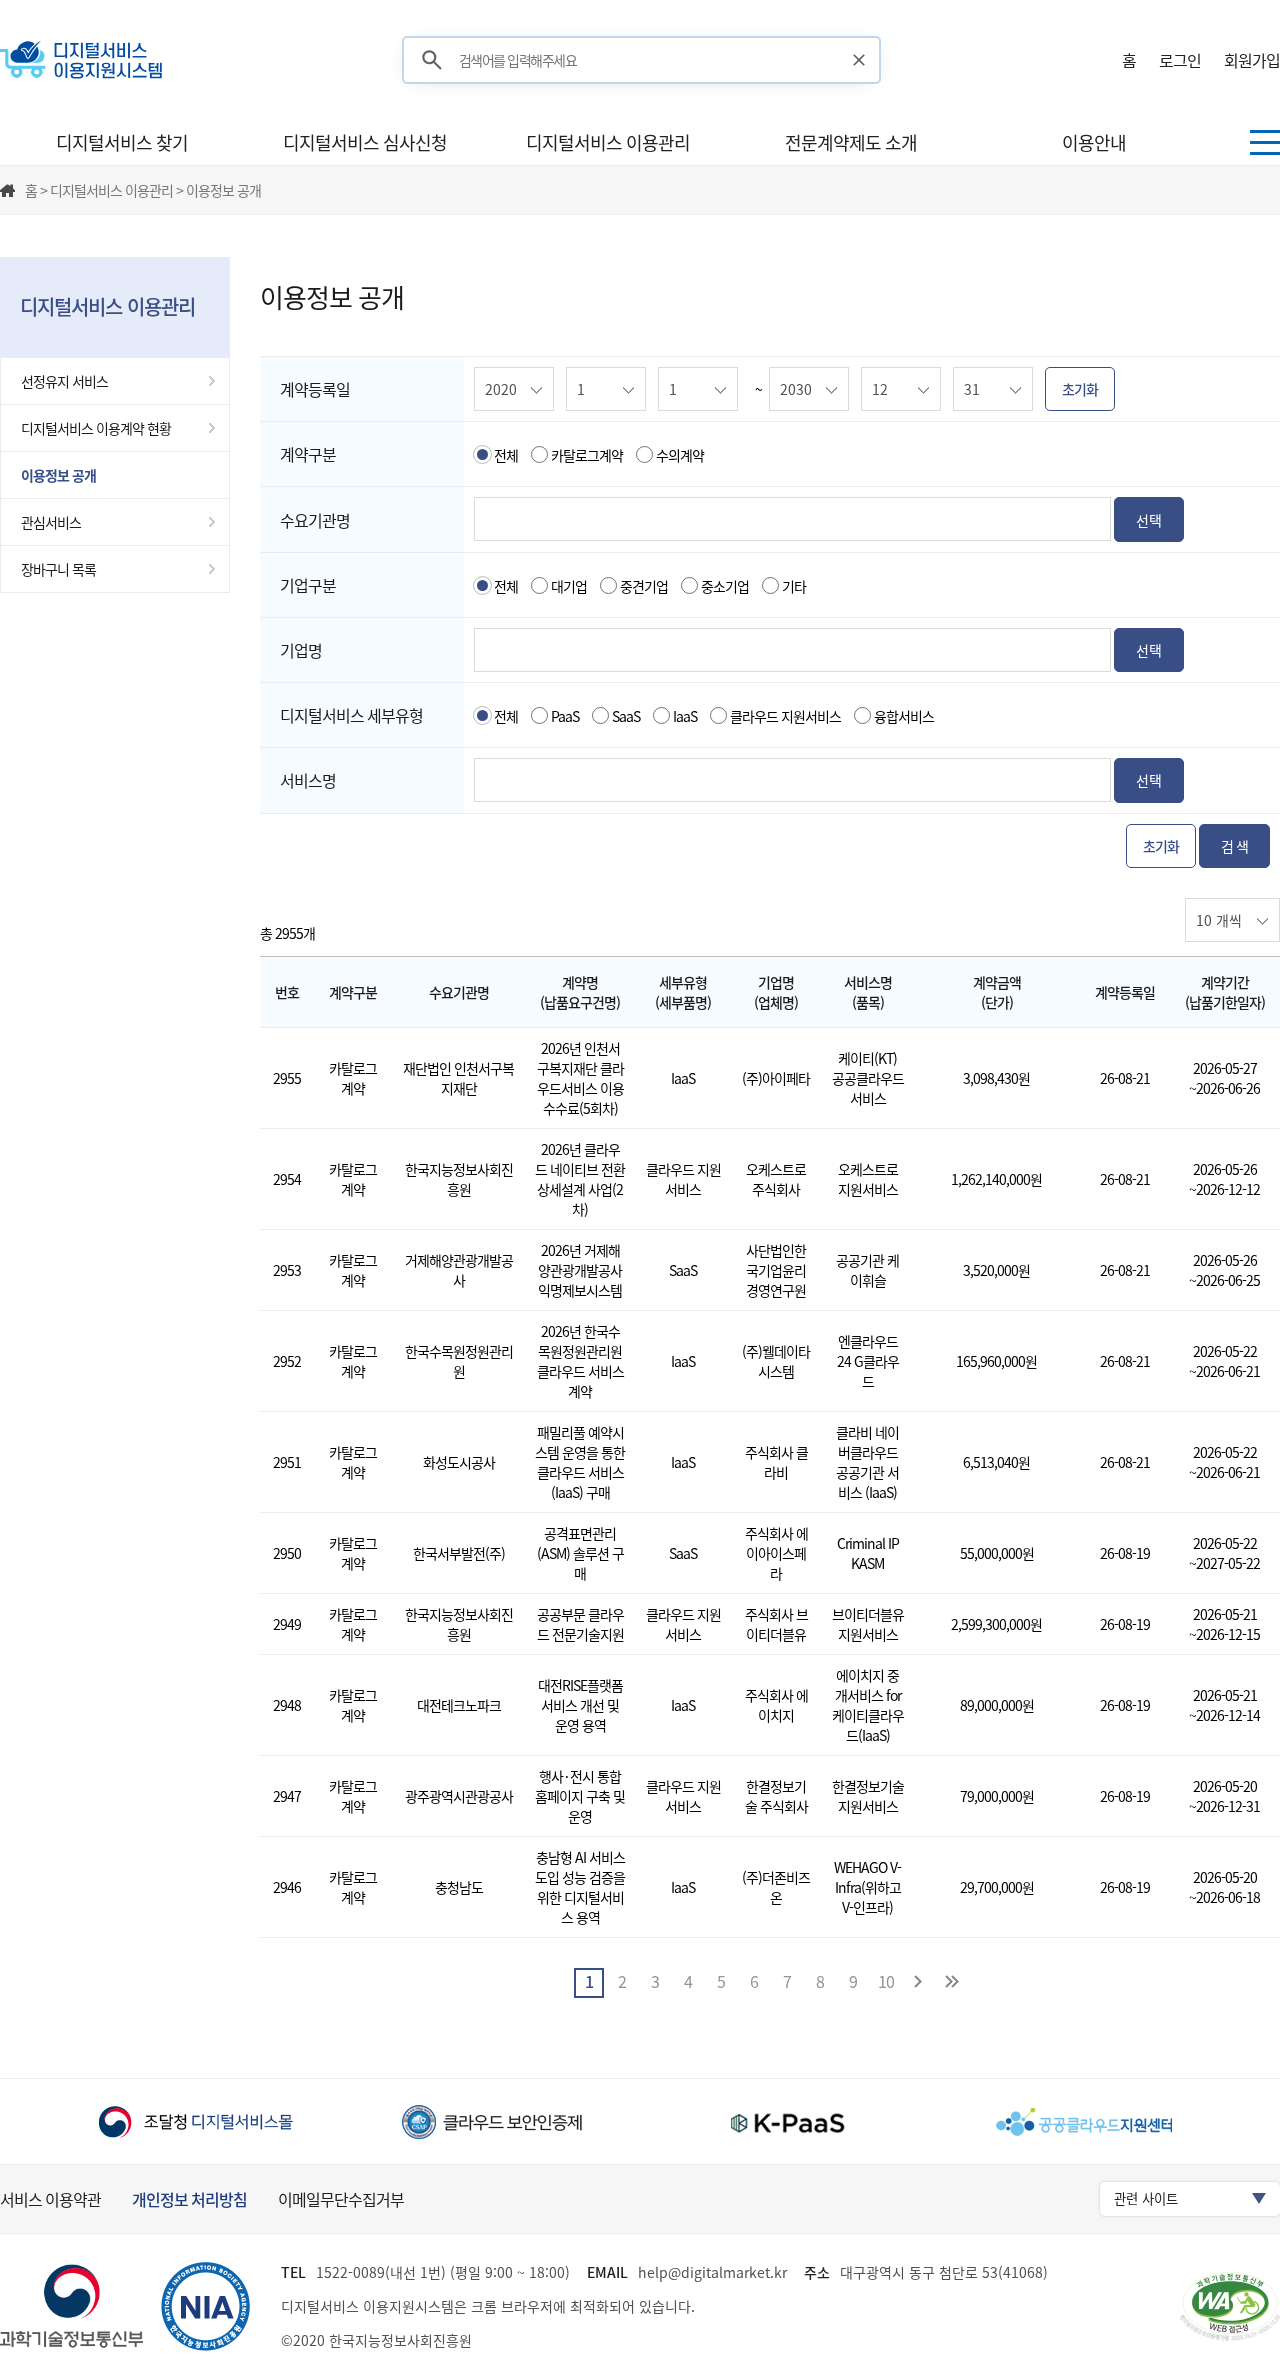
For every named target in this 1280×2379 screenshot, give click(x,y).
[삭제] (859, 60)
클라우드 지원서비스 (785, 716)
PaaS (565, 716)
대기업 (569, 586)
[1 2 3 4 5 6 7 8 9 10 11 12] (607, 387)
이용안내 (1094, 142)
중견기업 (644, 586)
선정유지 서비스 (64, 381)
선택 (1149, 520)
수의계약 (680, 455)
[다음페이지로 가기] (919, 1983)
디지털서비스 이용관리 (608, 142)
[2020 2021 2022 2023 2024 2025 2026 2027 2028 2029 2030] (515, 387)
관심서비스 (51, 522)
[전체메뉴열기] (1265, 142)
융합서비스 (904, 716)
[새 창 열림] (195, 2121)
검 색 (1234, 846)
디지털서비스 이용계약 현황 (96, 428)
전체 (506, 455)
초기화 (1080, 389)
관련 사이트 (1146, 2198)
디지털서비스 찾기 (122, 142)
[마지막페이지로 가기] (952, 1983)
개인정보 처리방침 (189, 2199)
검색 (432, 60)
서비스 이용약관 (50, 2199)
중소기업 (725, 586)
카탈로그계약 (587, 455)
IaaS (685, 716)
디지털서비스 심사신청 (365, 142)
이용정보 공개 (58, 475)
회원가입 (1252, 60)
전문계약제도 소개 (851, 142)
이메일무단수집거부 (341, 2199)
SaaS (626, 716)
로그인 (1180, 60)
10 (886, 1981)
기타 (794, 586)
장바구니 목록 (58, 569)
